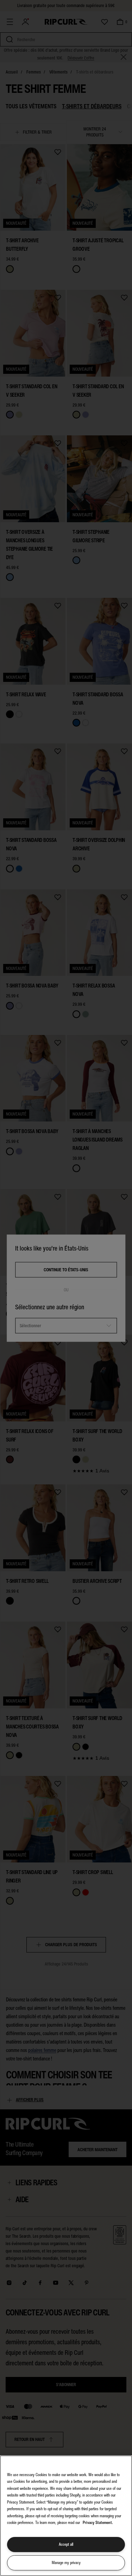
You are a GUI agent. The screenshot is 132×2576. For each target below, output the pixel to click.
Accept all (66, 2544)
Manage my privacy (66, 2563)
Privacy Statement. (98, 2523)
